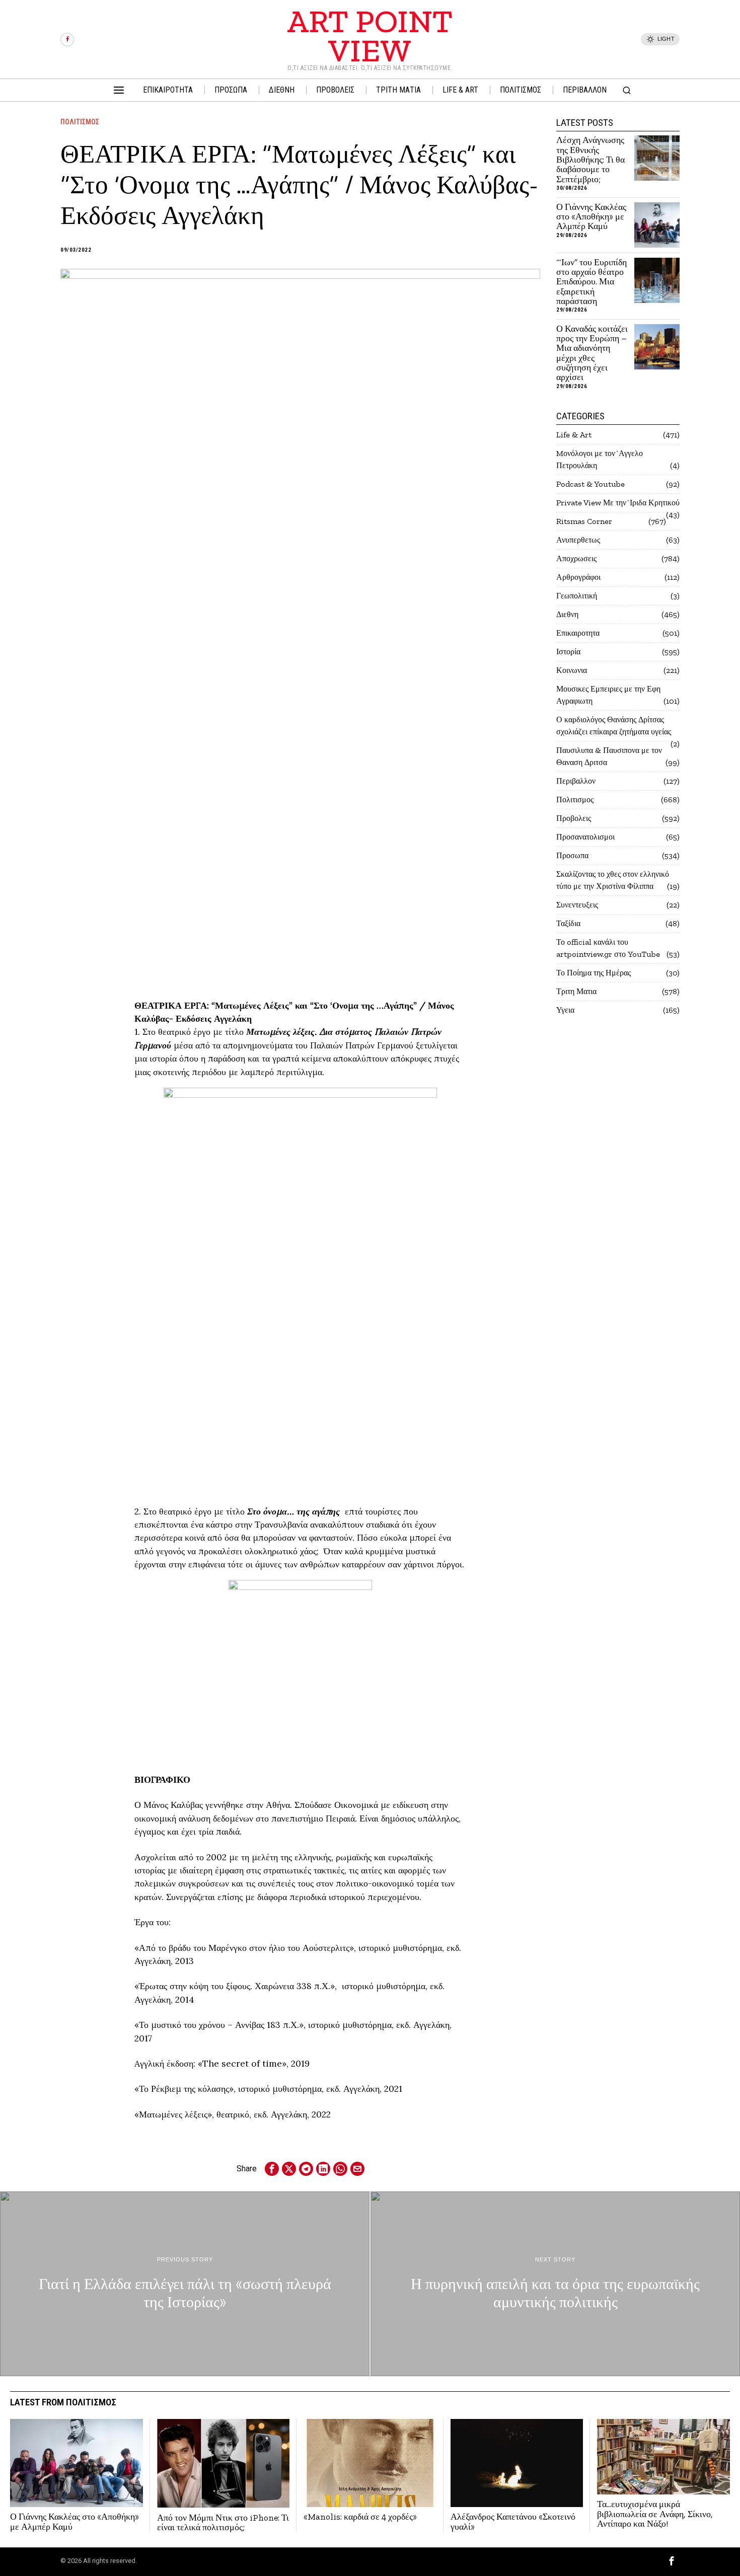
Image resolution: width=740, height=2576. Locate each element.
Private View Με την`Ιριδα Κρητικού (618, 503)
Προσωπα (572, 855)
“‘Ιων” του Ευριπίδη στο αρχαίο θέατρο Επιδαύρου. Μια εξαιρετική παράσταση (591, 282)
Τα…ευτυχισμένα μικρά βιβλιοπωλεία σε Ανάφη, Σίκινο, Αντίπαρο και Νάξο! (655, 2514)
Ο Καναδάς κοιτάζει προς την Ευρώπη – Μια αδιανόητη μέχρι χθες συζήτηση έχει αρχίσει (592, 353)
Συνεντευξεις (577, 905)
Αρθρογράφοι (578, 577)
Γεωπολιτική (577, 596)
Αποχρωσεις (576, 558)
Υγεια (565, 1010)
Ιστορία (568, 652)
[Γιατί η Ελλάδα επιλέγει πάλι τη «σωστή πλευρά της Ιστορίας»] (185, 2284)
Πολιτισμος (80, 122)
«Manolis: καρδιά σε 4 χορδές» (361, 2517)
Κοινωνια (572, 670)
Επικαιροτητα (578, 633)
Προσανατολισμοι (585, 837)
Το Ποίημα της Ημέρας (594, 973)
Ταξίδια (568, 923)
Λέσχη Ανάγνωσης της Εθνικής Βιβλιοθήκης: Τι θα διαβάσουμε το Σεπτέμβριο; (590, 160)
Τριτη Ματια (576, 991)
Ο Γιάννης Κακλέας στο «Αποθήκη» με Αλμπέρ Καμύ (591, 217)
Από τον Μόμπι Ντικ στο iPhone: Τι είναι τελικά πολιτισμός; (223, 2523)
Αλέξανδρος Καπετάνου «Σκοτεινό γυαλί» (513, 2522)
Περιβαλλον (576, 781)
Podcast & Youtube (590, 484)
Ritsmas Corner (584, 521)
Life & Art (574, 435)
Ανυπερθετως (578, 540)
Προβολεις (574, 818)
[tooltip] (67, 40)
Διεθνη (567, 614)
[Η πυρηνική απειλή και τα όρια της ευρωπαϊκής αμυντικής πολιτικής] (555, 2284)
